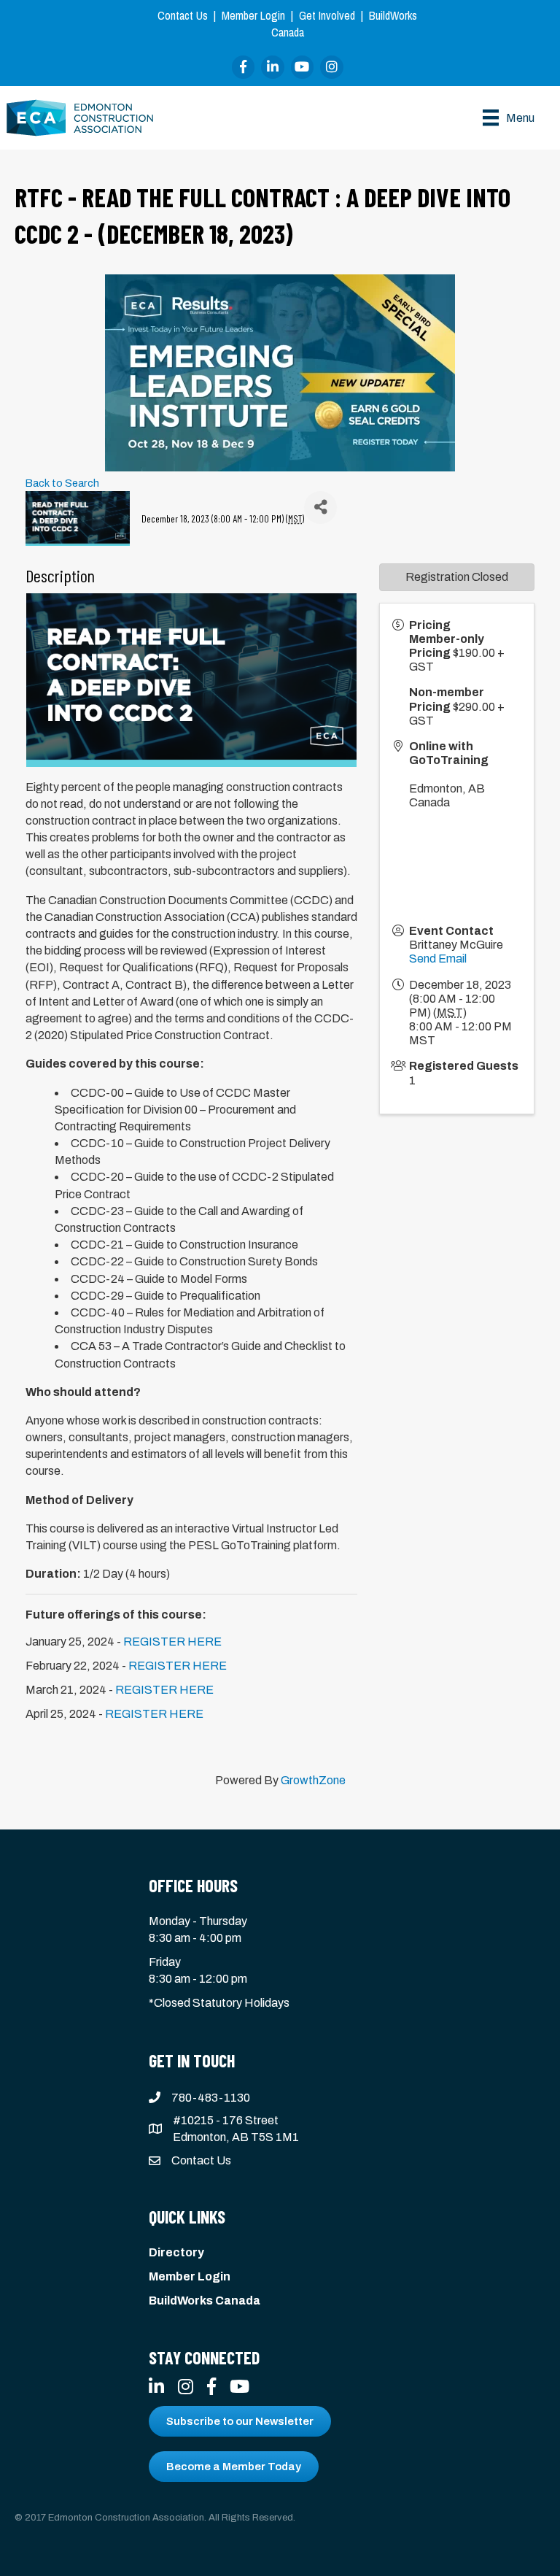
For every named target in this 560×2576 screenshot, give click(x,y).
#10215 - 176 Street (226, 2120)
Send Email (438, 959)
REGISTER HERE (172, 1642)
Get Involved (327, 15)
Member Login (253, 15)
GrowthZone (313, 1780)
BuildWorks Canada (205, 2301)
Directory (176, 2252)
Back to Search (62, 483)
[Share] (320, 508)
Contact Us (183, 15)
